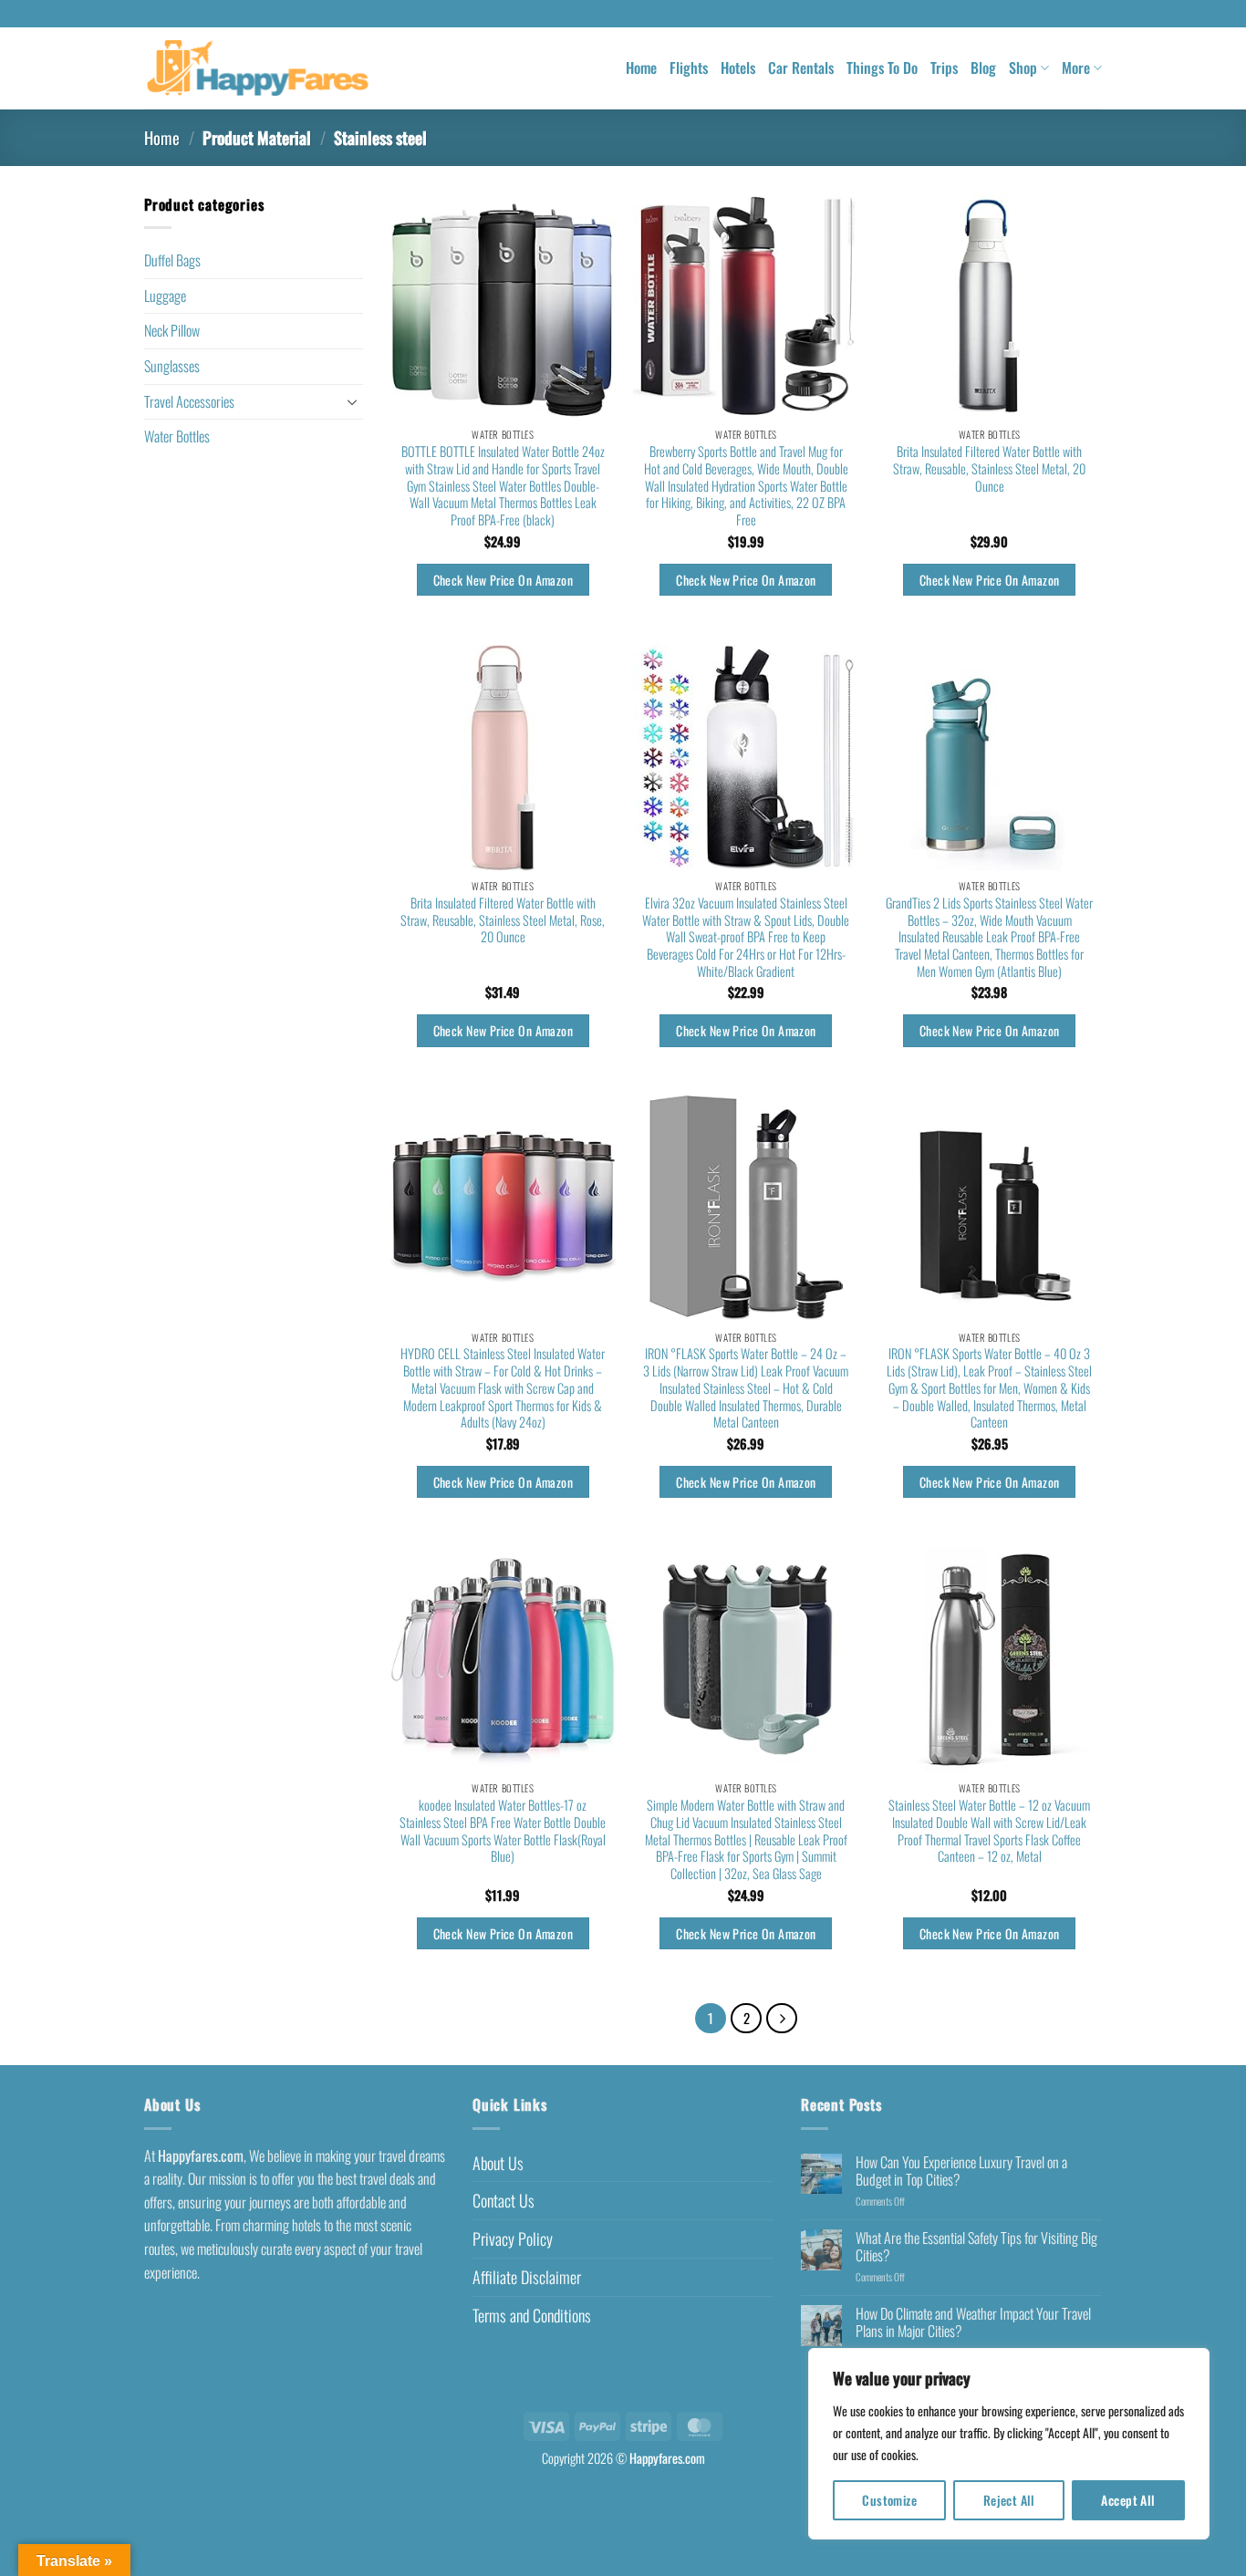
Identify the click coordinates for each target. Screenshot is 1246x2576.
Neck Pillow (172, 330)
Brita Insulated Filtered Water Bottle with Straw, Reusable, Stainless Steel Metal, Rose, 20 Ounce (503, 920)
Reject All (1009, 2500)
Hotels (738, 68)
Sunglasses (172, 366)
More (1076, 68)
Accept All (1128, 2500)
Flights (689, 68)
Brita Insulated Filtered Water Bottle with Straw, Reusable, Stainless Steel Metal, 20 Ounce (989, 469)
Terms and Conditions (532, 2315)
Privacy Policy (513, 2238)
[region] (1009, 2444)
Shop (1023, 68)
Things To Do (882, 68)
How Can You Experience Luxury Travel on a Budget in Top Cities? (961, 2171)
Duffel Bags (172, 260)
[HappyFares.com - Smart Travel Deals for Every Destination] (258, 69)
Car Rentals (801, 68)
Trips (944, 68)
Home (641, 68)
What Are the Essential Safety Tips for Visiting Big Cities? (976, 2247)
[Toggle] (352, 401)
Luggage (165, 296)
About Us (498, 2163)
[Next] (782, 2019)
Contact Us (504, 2200)
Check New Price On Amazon (503, 580)
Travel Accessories (189, 401)
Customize (889, 2500)
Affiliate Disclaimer (527, 2277)
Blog (983, 68)
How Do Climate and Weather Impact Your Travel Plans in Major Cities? (973, 2322)
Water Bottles (177, 436)
